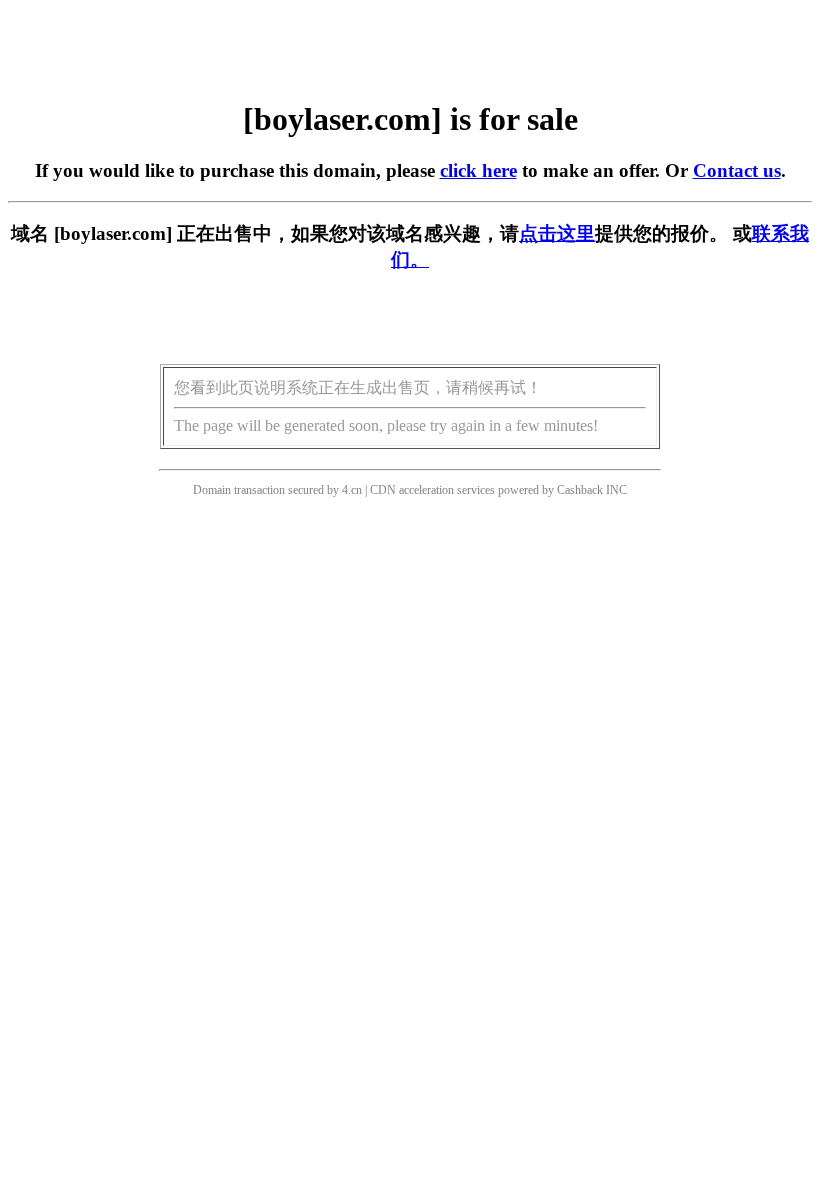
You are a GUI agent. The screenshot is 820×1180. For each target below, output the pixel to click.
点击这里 (557, 233)
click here (478, 170)
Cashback (580, 490)
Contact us (737, 170)
